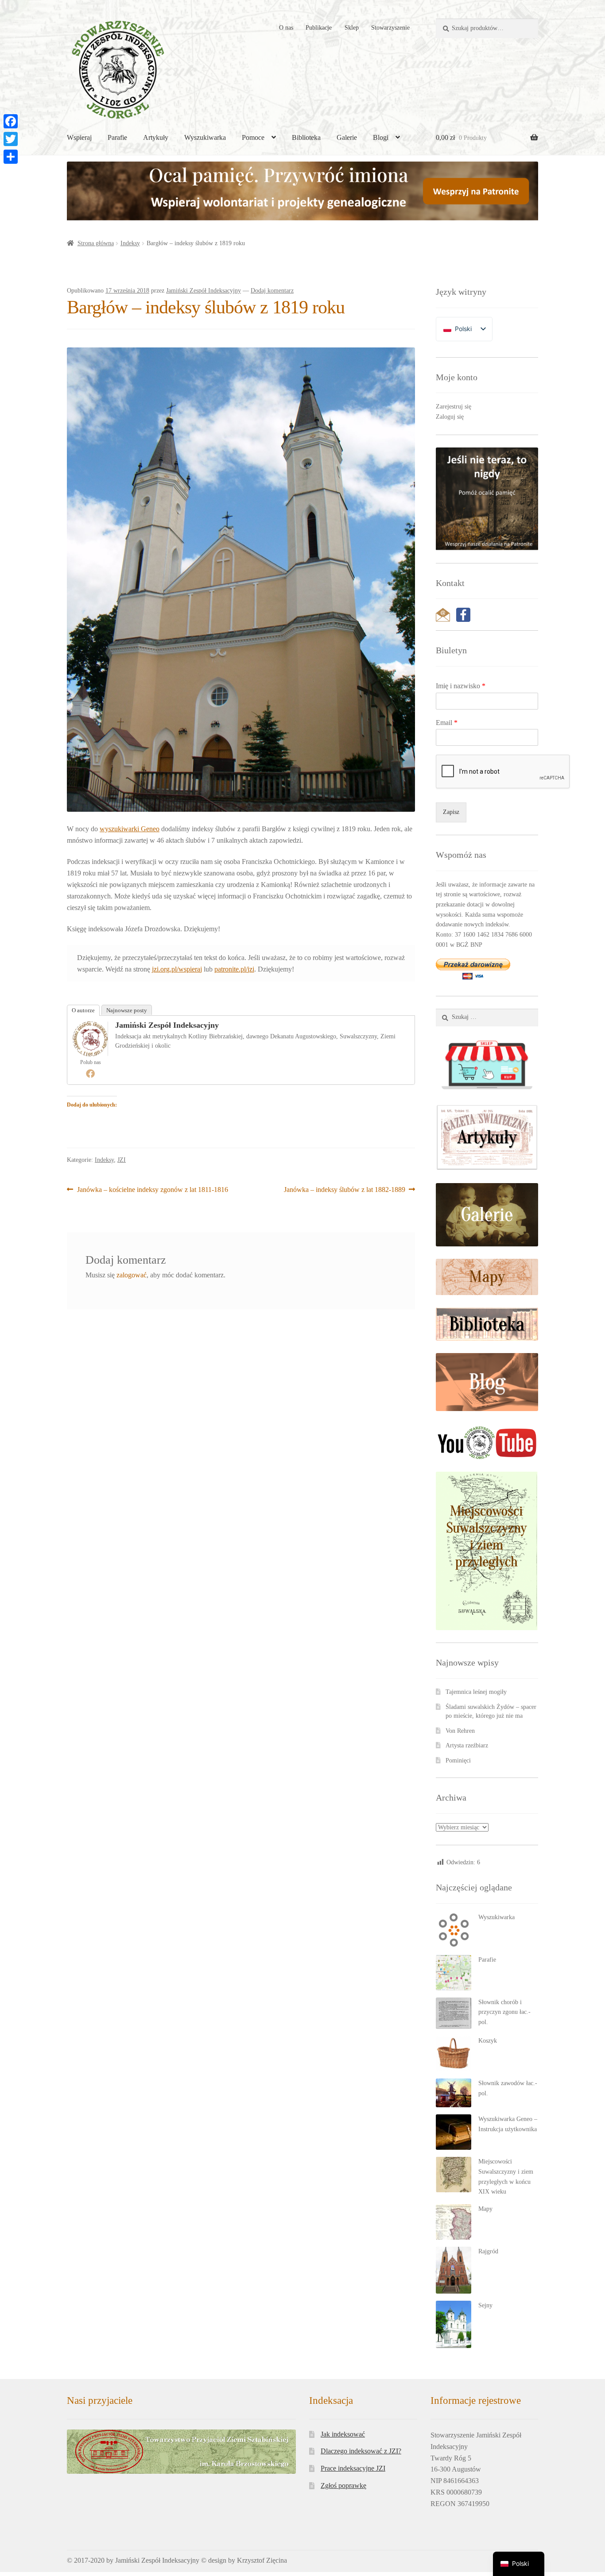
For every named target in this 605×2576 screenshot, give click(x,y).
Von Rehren (460, 1731)
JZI (122, 1160)
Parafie (117, 137)
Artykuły (156, 137)
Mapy (485, 2209)
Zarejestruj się (454, 407)
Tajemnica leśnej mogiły (476, 1692)
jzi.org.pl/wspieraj (177, 969)
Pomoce (253, 137)
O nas (286, 28)
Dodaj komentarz (272, 291)
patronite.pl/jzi (234, 969)
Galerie (347, 137)
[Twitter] (11, 139)
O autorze (83, 1010)
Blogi (381, 137)
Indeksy (130, 243)
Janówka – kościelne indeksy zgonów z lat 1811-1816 (152, 1190)
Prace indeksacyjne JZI (353, 2468)
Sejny (485, 2305)
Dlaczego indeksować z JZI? (361, 2451)
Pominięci (458, 1760)
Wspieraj (79, 137)
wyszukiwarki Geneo (130, 829)
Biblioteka (306, 137)
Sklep (352, 28)
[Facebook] (90, 1073)
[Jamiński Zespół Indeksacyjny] (90, 1039)
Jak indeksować (343, 2434)
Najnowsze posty (127, 1010)
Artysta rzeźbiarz (467, 1745)
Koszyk (488, 2041)
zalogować (132, 1275)
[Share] (11, 157)
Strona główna (96, 243)
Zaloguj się (450, 417)
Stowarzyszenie (390, 28)
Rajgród (488, 2251)
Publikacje (319, 28)
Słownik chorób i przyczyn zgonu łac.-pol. (504, 2012)
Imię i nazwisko (461, 686)
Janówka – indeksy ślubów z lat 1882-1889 (345, 1190)
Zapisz (451, 812)
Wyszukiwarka (205, 137)
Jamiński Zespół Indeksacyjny (204, 291)
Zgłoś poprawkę (343, 2485)
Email (447, 723)
